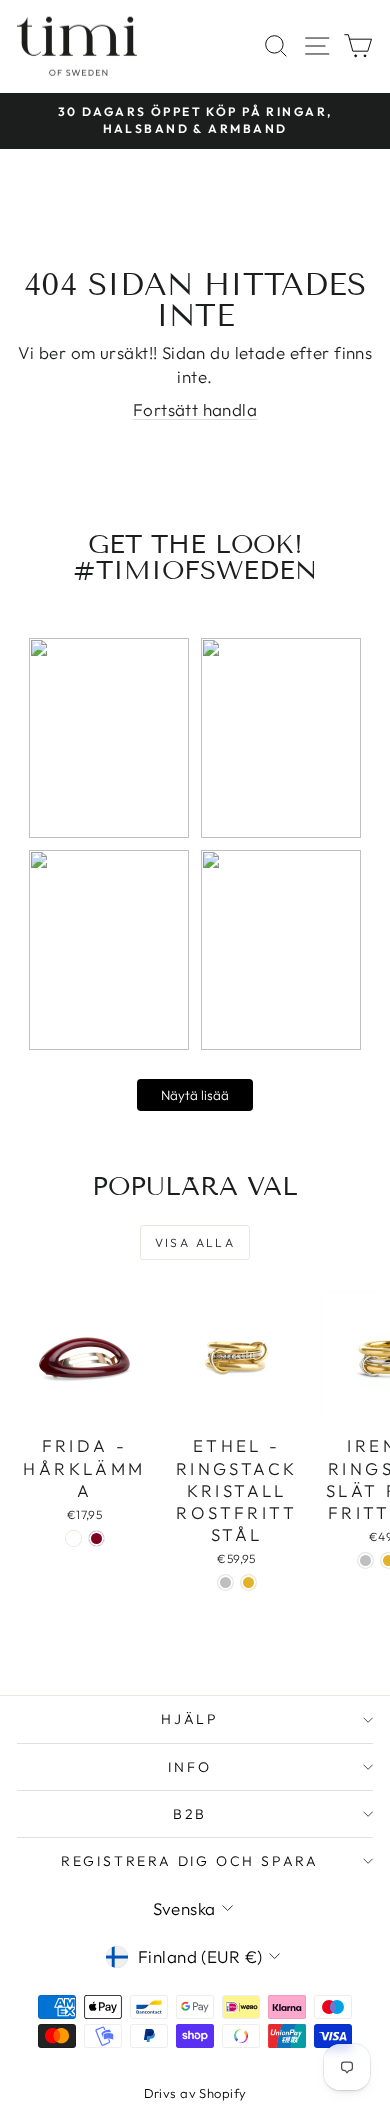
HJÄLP (190, 1719)
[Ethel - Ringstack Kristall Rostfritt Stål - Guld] (248, 1582)
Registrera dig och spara (190, 1861)
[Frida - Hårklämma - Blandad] (73, 1538)
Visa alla (195, 1242)
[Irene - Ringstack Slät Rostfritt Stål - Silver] (365, 1560)
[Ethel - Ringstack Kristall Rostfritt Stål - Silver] (225, 1582)
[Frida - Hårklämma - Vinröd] (96, 1538)
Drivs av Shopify (195, 2093)
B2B (190, 1814)
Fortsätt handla (195, 409)
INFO (189, 1767)
